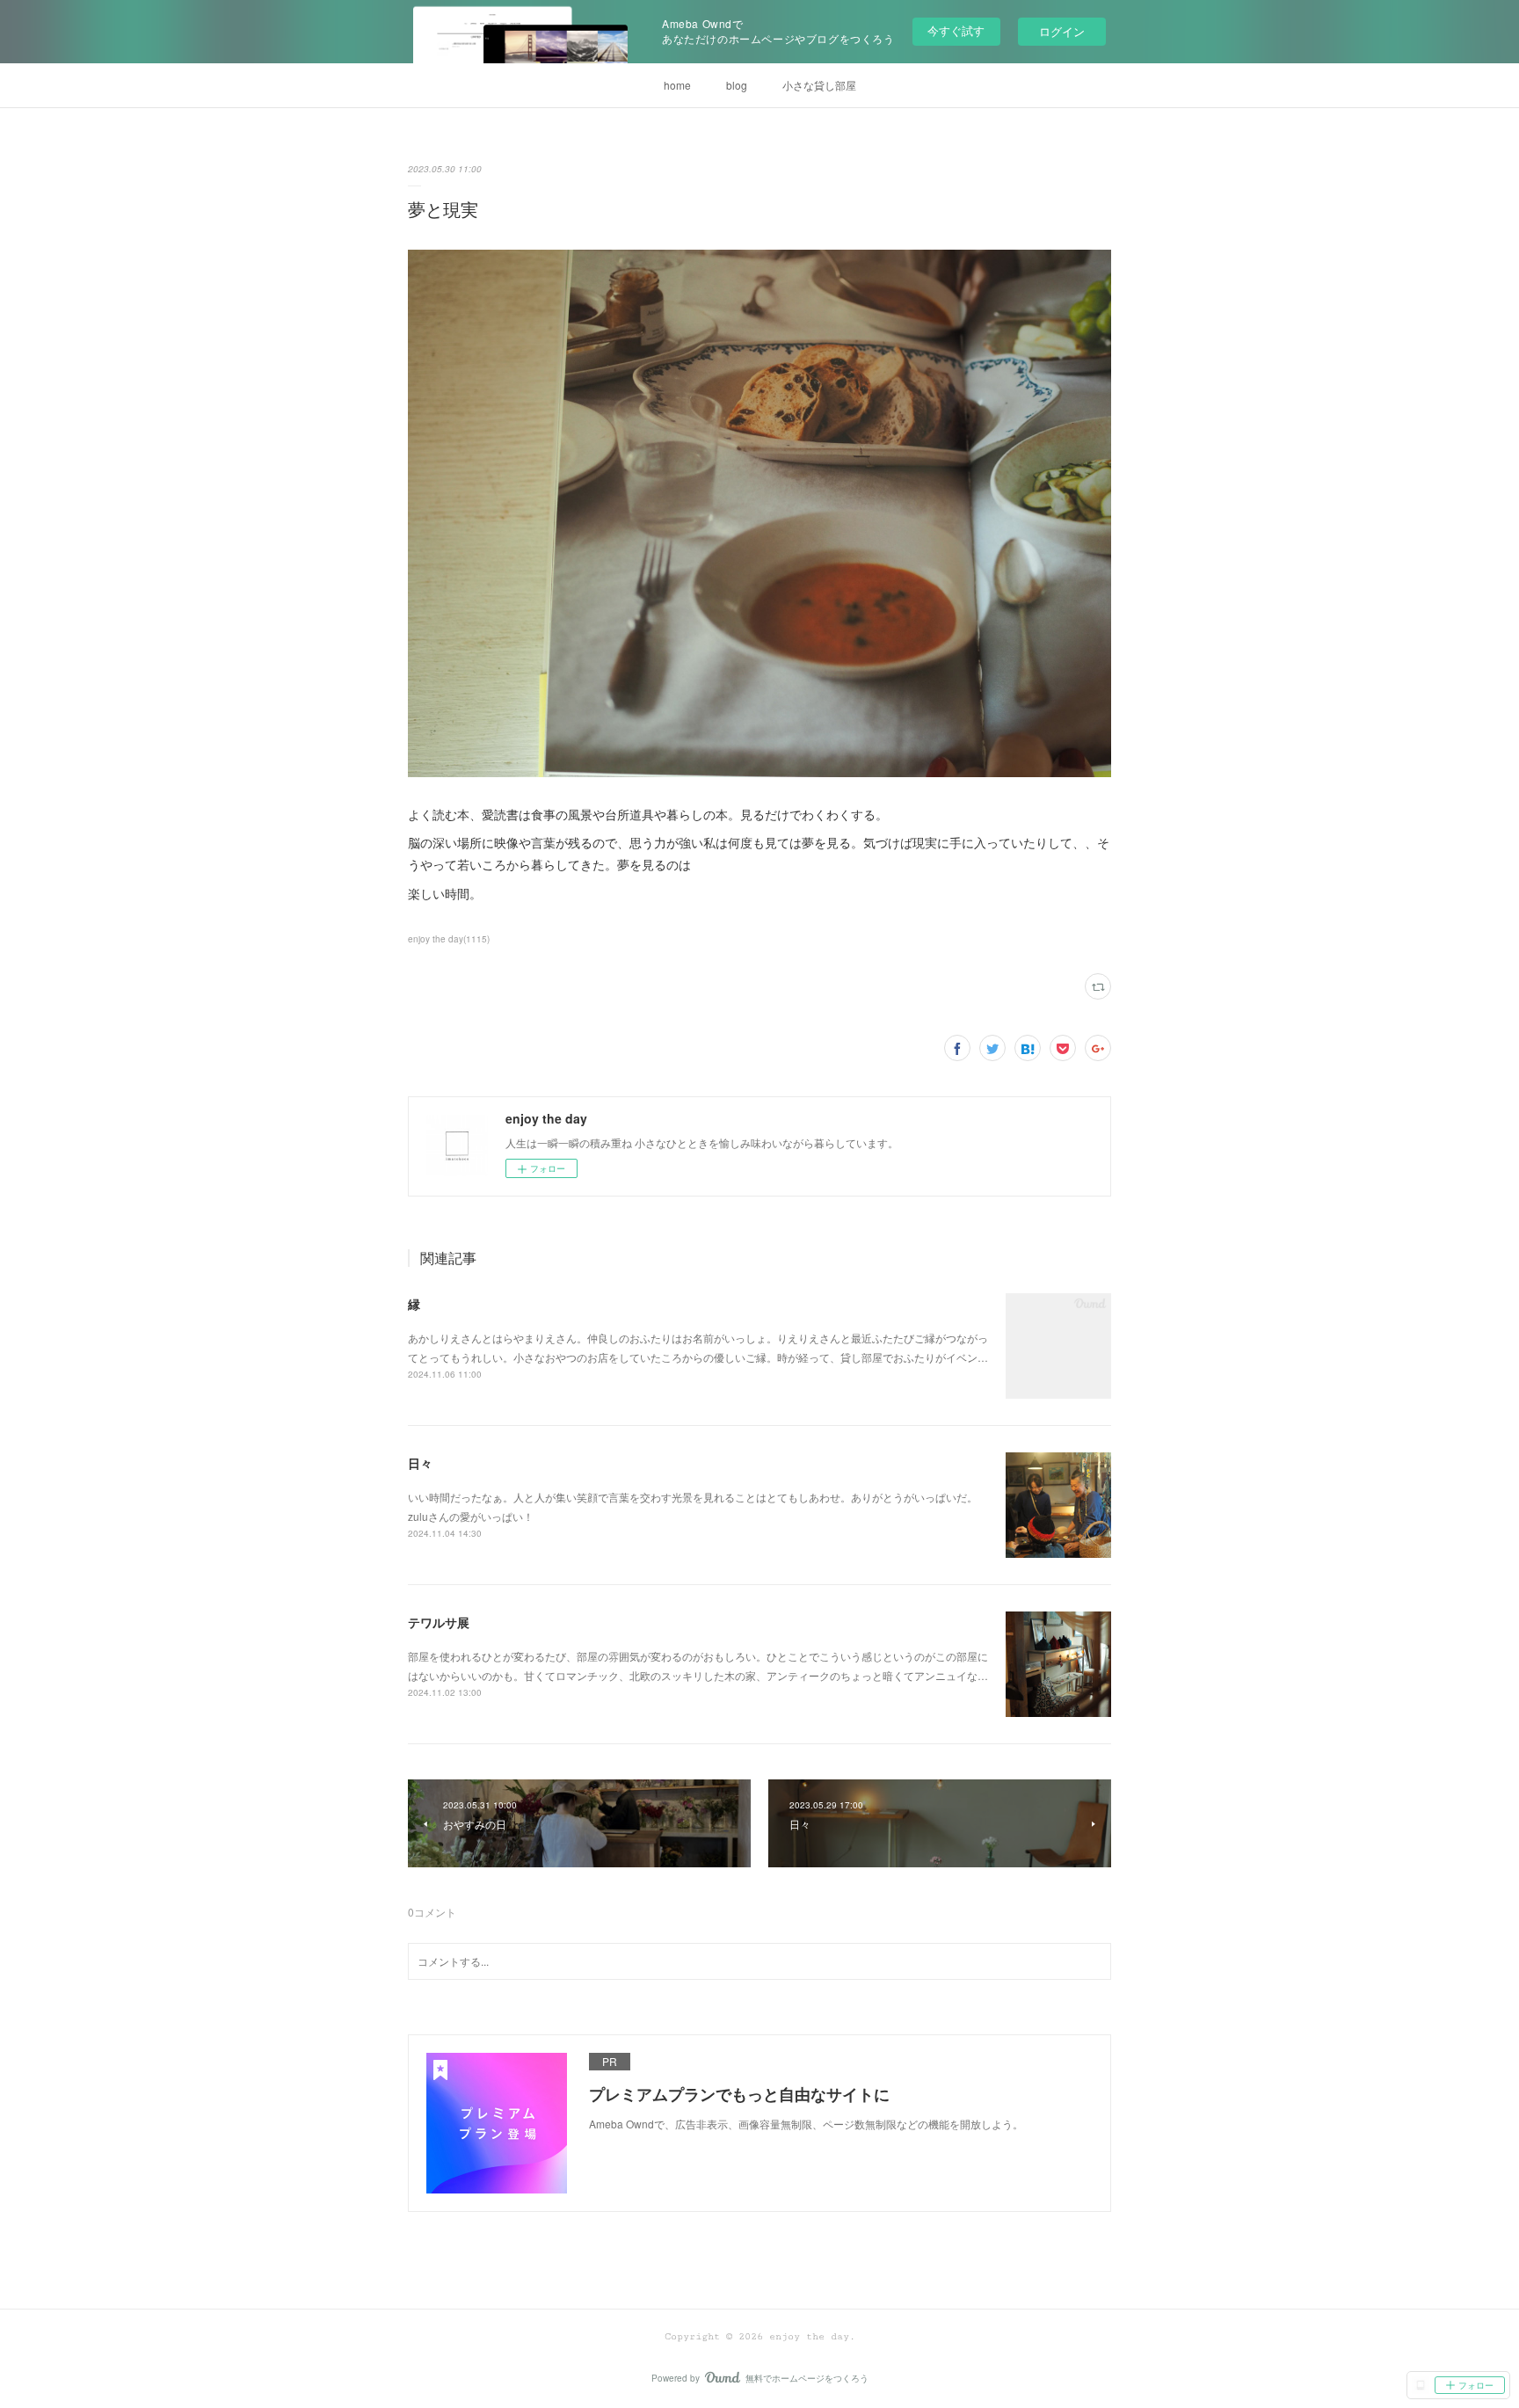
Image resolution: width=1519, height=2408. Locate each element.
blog (737, 85)
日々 (420, 1463)
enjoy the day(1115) (449, 939)
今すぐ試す (956, 30)
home (677, 85)
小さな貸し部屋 (819, 85)
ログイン (1062, 31)
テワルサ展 (439, 1622)
